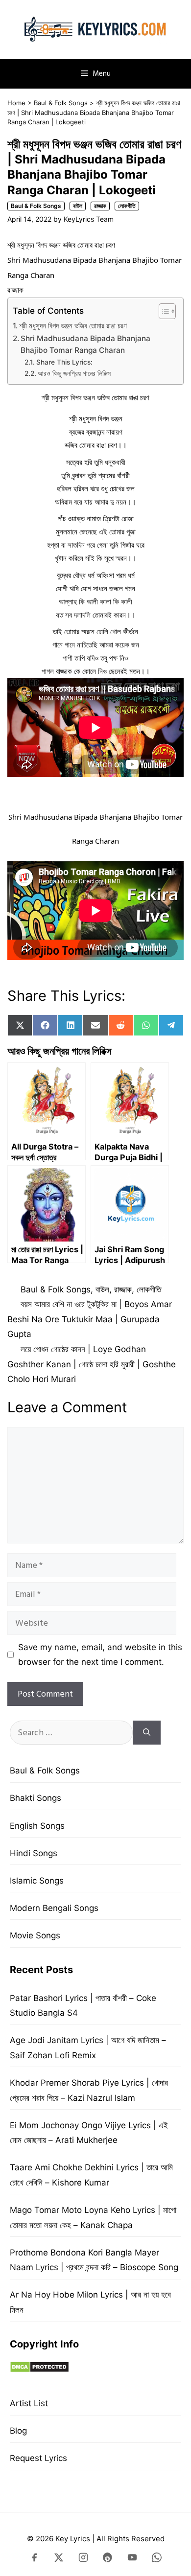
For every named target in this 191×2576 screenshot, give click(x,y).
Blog (18, 2431)
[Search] (147, 1733)
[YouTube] (132, 2559)
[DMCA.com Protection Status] (39, 2370)
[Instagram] (83, 2559)
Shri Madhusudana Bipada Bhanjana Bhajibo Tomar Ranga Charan (85, 345)
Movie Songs (35, 1935)
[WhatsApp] (157, 2559)
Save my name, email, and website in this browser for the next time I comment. (100, 1655)
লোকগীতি (127, 206)
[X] (59, 2559)
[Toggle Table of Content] (162, 311)
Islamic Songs (37, 1881)
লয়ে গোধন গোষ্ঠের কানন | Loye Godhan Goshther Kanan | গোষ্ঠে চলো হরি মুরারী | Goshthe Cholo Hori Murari (92, 1364)
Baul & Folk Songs (61, 103)
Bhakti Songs (36, 1798)
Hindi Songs (34, 1853)
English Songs (37, 1826)
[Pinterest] (108, 2559)
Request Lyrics (38, 2458)
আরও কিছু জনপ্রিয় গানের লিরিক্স (74, 373)
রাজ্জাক (100, 206)
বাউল (78, 206)
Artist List (29, 2403)
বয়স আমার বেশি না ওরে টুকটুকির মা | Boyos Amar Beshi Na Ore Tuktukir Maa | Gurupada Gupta (90, 1319)
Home (16, 103)
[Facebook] (34, 2559)
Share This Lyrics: (64, 362)
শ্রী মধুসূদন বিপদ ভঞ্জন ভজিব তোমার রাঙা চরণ (73, 326)
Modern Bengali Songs (54, 1908)
